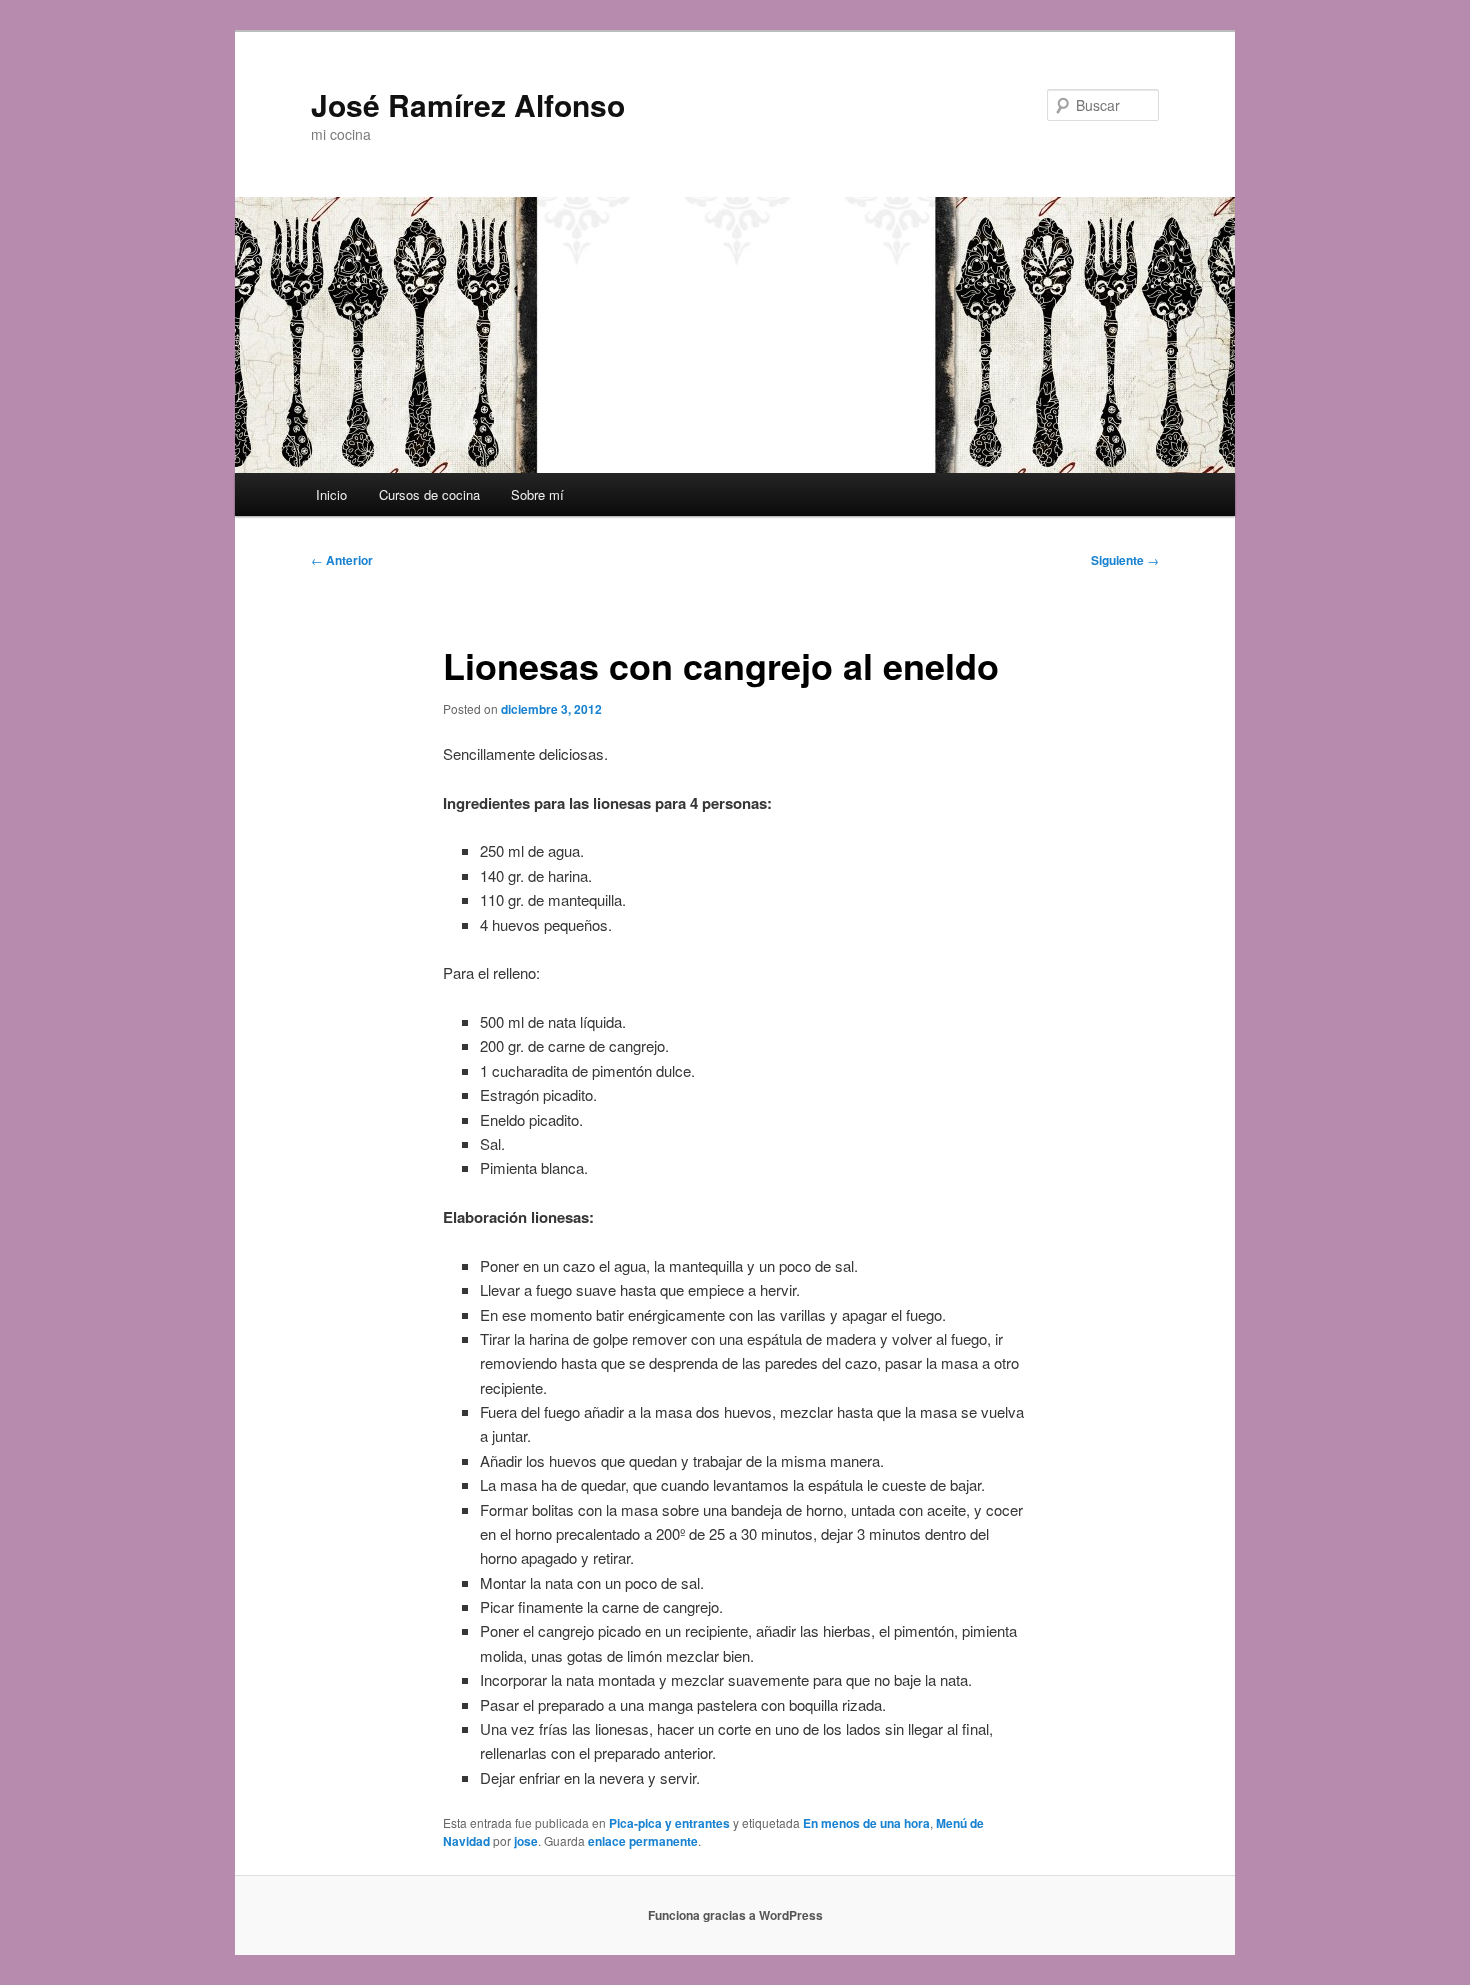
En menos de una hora (866, 1823)
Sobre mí (537, 494)
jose (526, 1841)
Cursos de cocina (429, 494)
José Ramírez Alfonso (468, 104)
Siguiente (1125, 560)
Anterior (342, 560)
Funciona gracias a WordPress (735, 1915)
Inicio (331, 494)
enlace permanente (643, 1841)
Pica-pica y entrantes (669, 1823)
